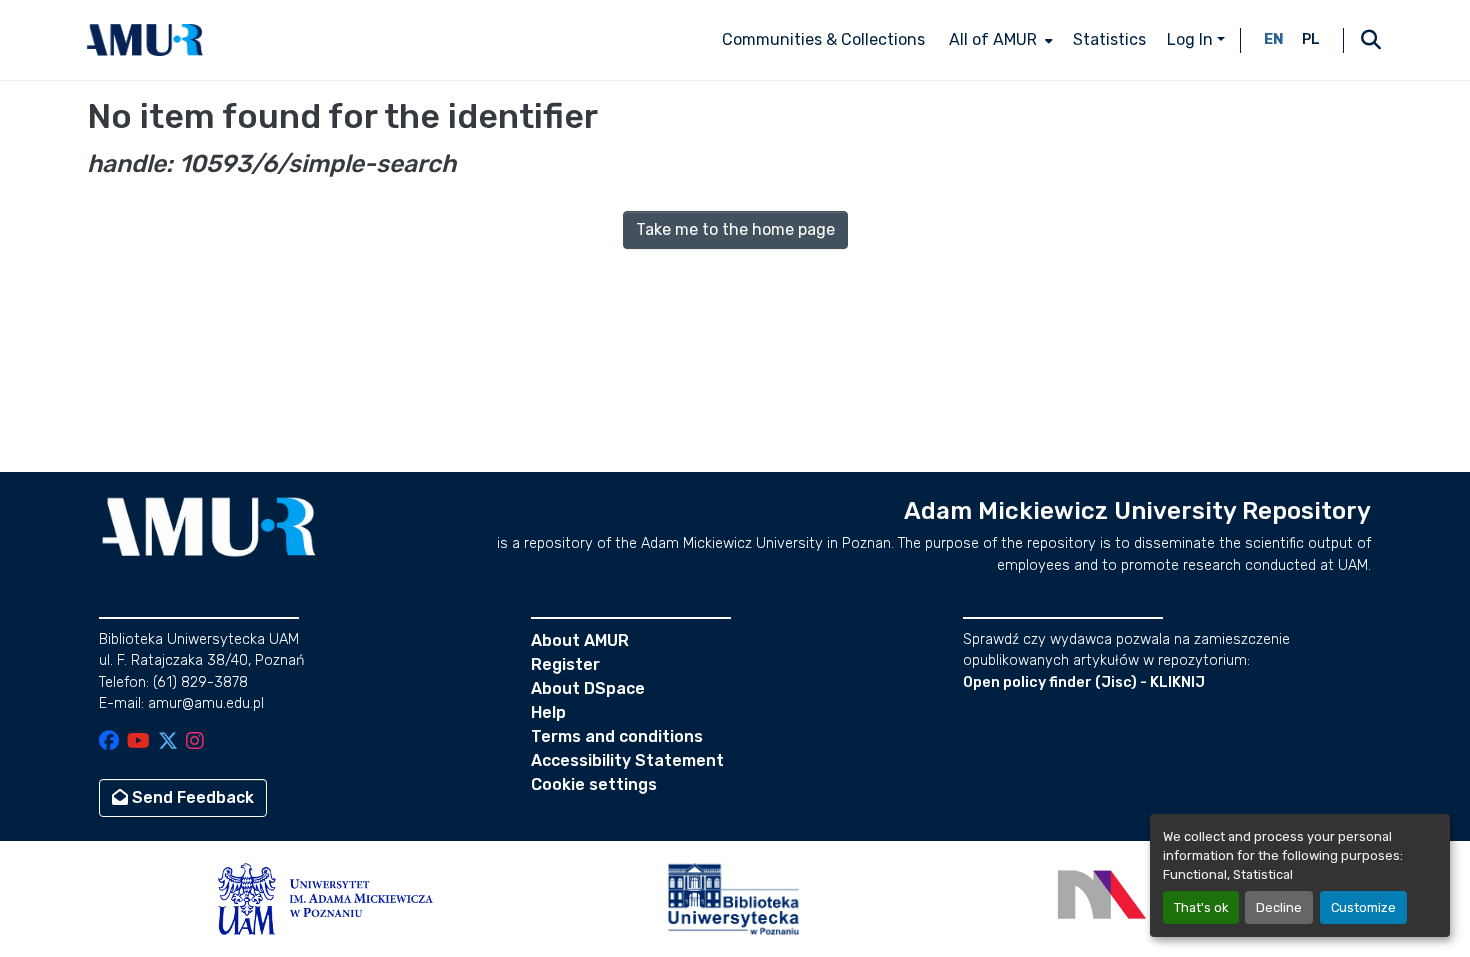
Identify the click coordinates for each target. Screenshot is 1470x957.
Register (565, 664)
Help (548, 712)
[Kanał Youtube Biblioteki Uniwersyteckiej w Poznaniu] (138, 742)
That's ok (1201, 907)
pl (1311, 39)
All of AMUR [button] (993, 39)
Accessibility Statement (627, 760)
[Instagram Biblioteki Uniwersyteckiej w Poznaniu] (195, 742)
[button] (145, 40)
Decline (1279, 907)
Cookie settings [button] (594, 784)
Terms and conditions (617, 736)
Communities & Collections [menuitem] (823, 39)
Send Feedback (191, 797)
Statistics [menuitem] (1109, 39)
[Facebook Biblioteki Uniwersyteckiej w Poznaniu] (109, 742)
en (1274, 39)
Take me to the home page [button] (735, 229)
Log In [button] (1192, 39)
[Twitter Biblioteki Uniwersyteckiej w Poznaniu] (168, 742)
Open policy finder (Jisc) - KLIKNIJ (1084, 682)
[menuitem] (999, 40)
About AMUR (580, 640)
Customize (1363, 907)
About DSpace (588, 688)
